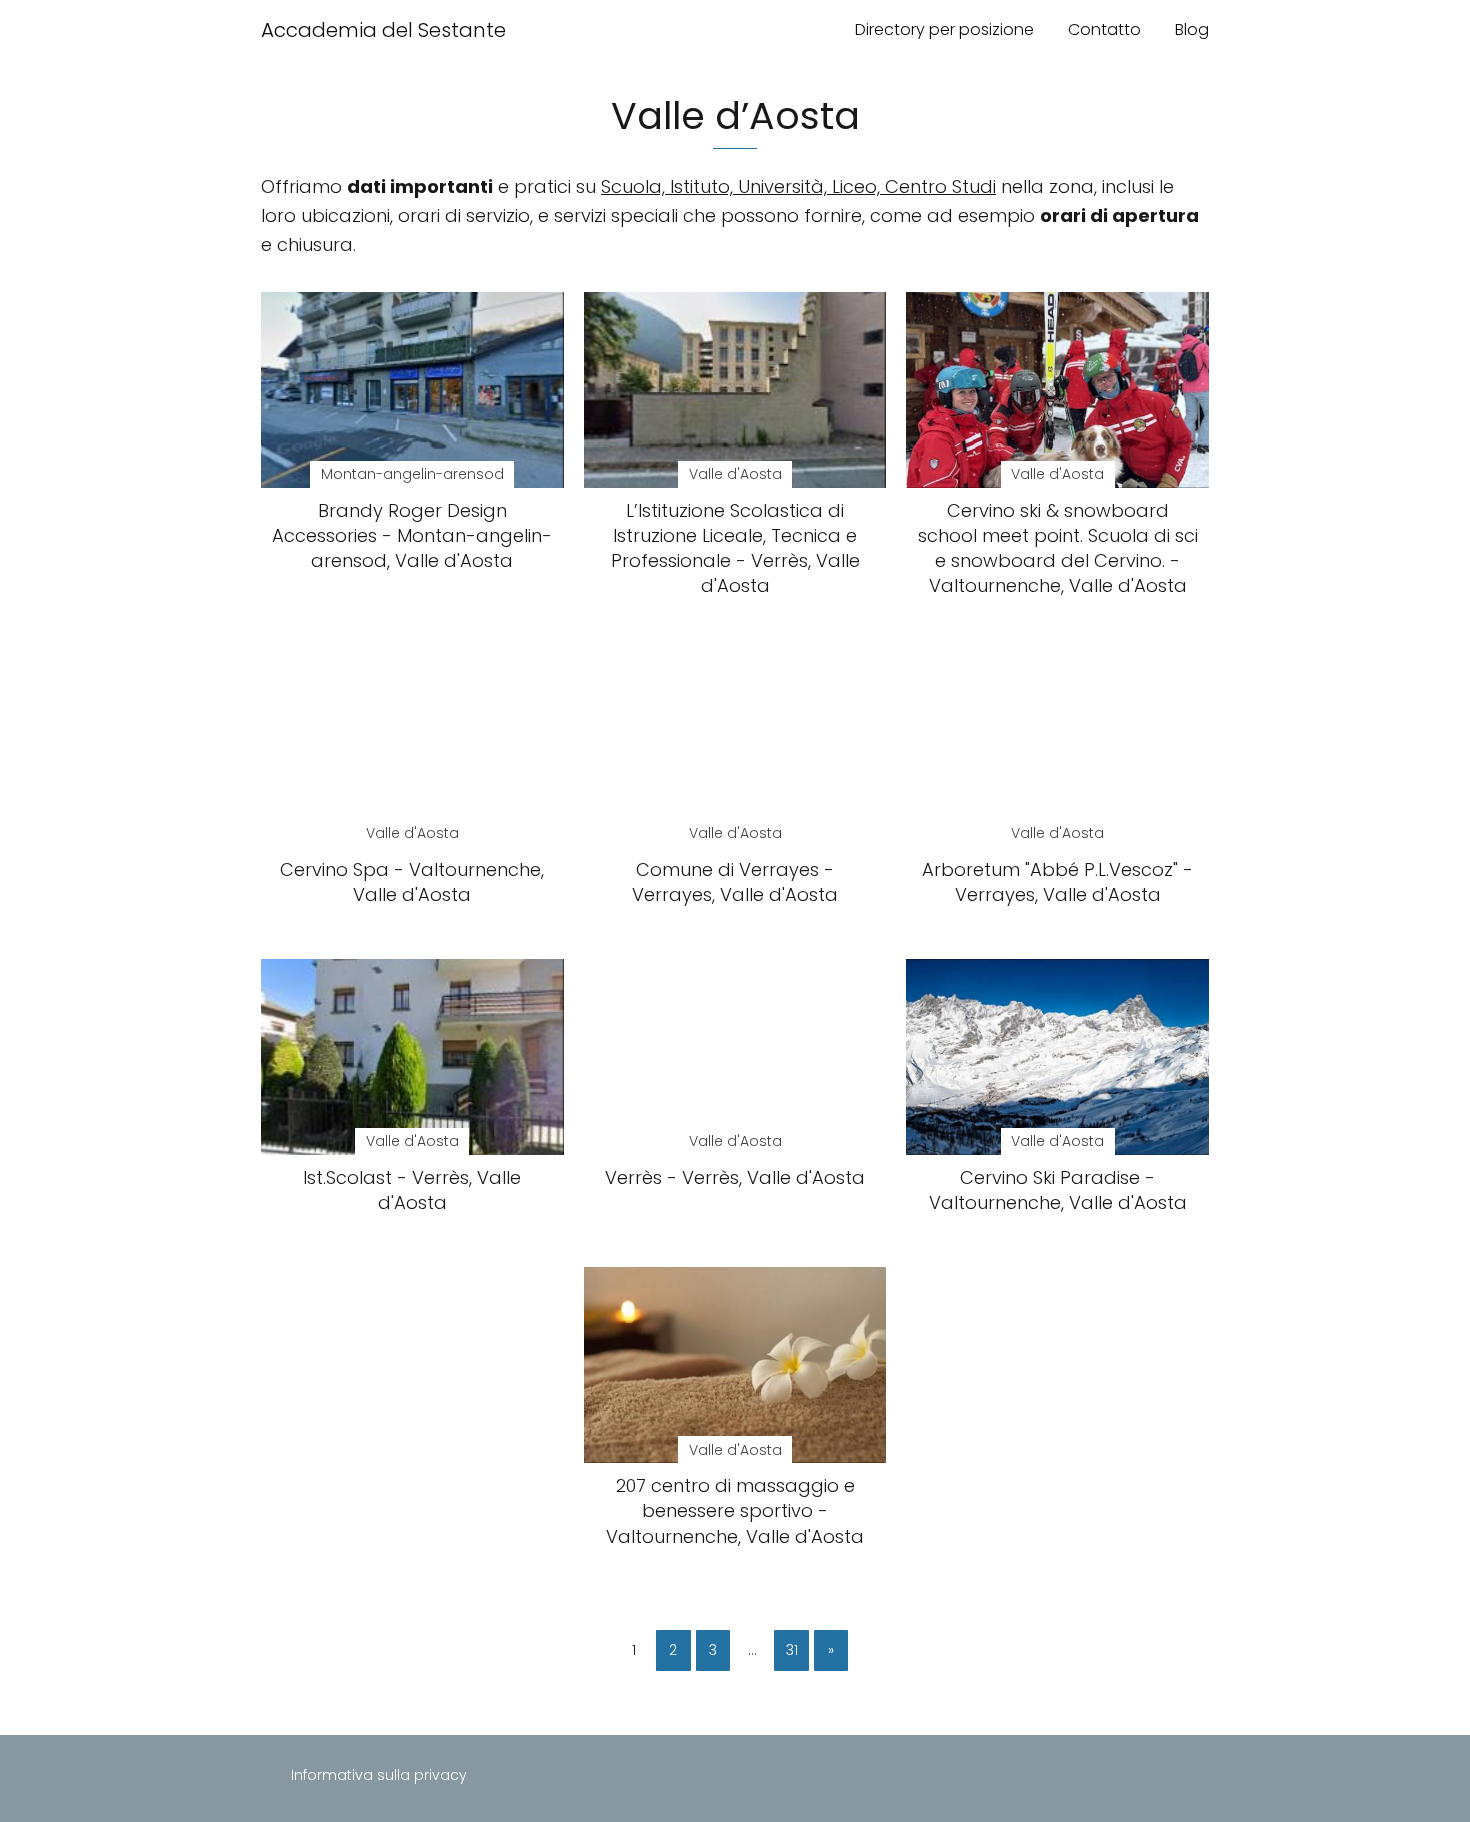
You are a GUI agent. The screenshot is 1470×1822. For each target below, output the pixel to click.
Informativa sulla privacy (379, 1775)
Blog (1192, 29)
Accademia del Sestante (383, 30)
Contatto (1104, 29)
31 (792, 1650)
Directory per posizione (944, 29)
